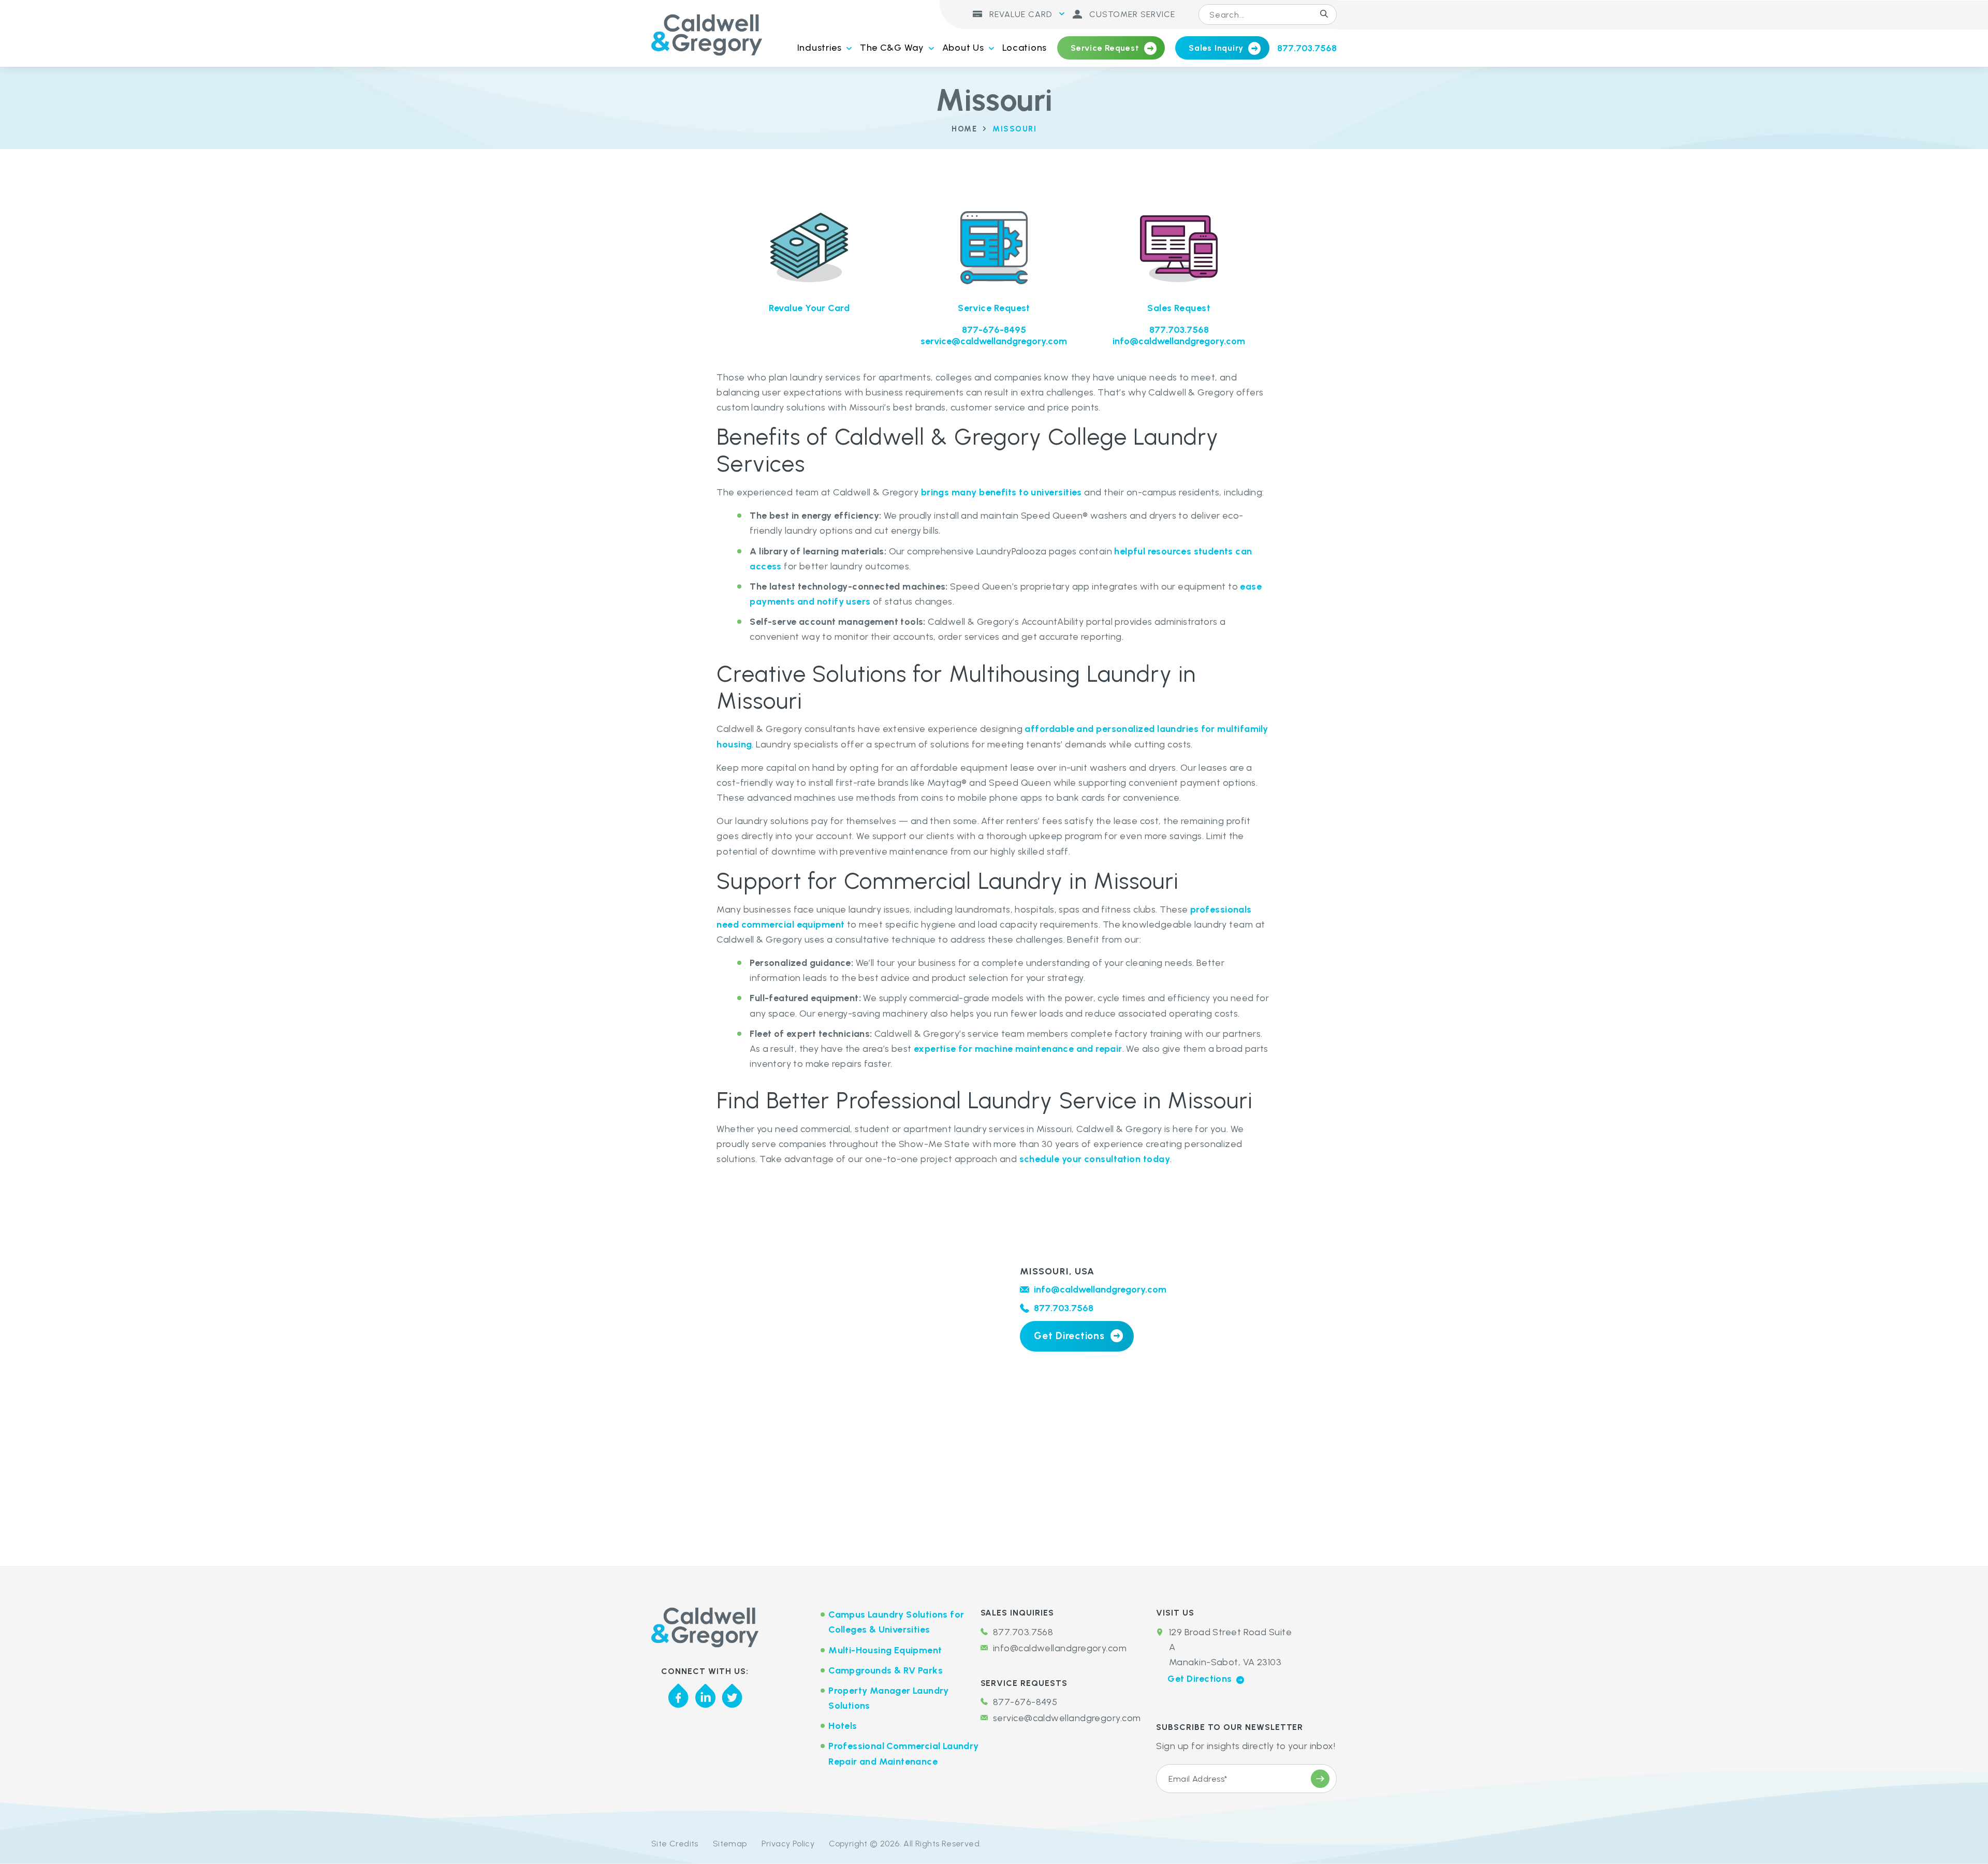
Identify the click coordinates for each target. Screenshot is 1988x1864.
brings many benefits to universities (1002, 492)
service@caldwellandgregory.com (994, 341)
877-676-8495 (994, 330)
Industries (820, 48)
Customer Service (1131, 14)
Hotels (843, 1726)
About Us (963, 48)
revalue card (1019, 14)
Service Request (1105, 48)
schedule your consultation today (1095, 1159)
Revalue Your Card (809, 308)
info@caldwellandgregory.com (1179, 341)
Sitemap (730, 1844)
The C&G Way (892, 48)
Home (964, 129)
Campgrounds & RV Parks (886, 1670)
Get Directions (1069, 1336)
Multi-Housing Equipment (885, 1650)
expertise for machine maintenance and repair (1018, 1049)
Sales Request (1179, 308)
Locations (1025, 48)
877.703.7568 (1307, 48)
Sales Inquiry (1216, 48)
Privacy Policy (788, 1844)
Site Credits (675, 1844)
